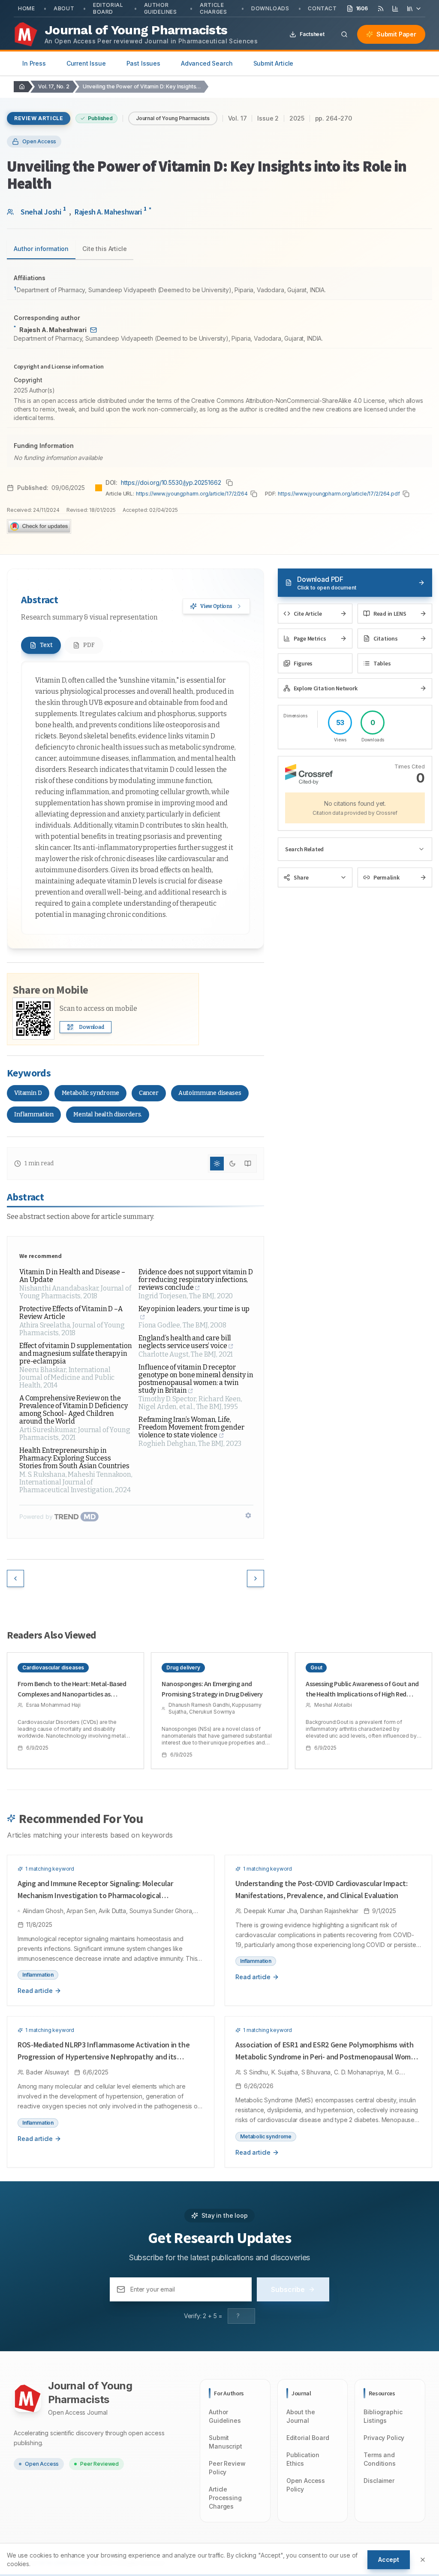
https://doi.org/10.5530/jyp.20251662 (171, 482)
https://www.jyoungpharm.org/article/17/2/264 (192, 494)
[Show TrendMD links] (248, 1515)
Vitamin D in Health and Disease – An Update (72, 1276)
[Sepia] (248, 1164)
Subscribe (288, 2289)
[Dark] (232, 1164)
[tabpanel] (219, 367)
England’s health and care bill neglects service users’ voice (185, 1342)
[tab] (41, 645)
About (64, 8)
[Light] (217, 1164)
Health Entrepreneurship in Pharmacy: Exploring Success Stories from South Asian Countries (74, 1458)
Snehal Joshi (43, 211)
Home (26, 8)
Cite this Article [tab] (104, 249)
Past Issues (143, 63)
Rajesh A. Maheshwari (113, 211)
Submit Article (274, 63)
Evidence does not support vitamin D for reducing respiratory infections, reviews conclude (195, 1280)
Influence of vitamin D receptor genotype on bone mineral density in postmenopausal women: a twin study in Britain (196, 1379)
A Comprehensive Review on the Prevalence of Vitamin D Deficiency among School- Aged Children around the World (74, 1410)
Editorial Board (108, 8)
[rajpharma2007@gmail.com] (93, 330)
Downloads (270, 8)
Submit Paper (396, 34)
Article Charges (213, 8)
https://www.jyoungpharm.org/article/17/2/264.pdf (339, 494)
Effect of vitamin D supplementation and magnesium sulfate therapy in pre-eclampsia (75, 1354)
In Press (34, 63)
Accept (389, 2559)
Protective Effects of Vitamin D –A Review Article (71, 1313)
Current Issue (86, 63)
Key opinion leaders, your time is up (194, 1309)
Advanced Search (207, 63)
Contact (322, 8)
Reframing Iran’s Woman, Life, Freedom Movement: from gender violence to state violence (191, 1427)
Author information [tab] (41, 249)
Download (92, 1027)
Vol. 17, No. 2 (54, 86)
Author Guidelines (161, 8)
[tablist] (70, 250)
